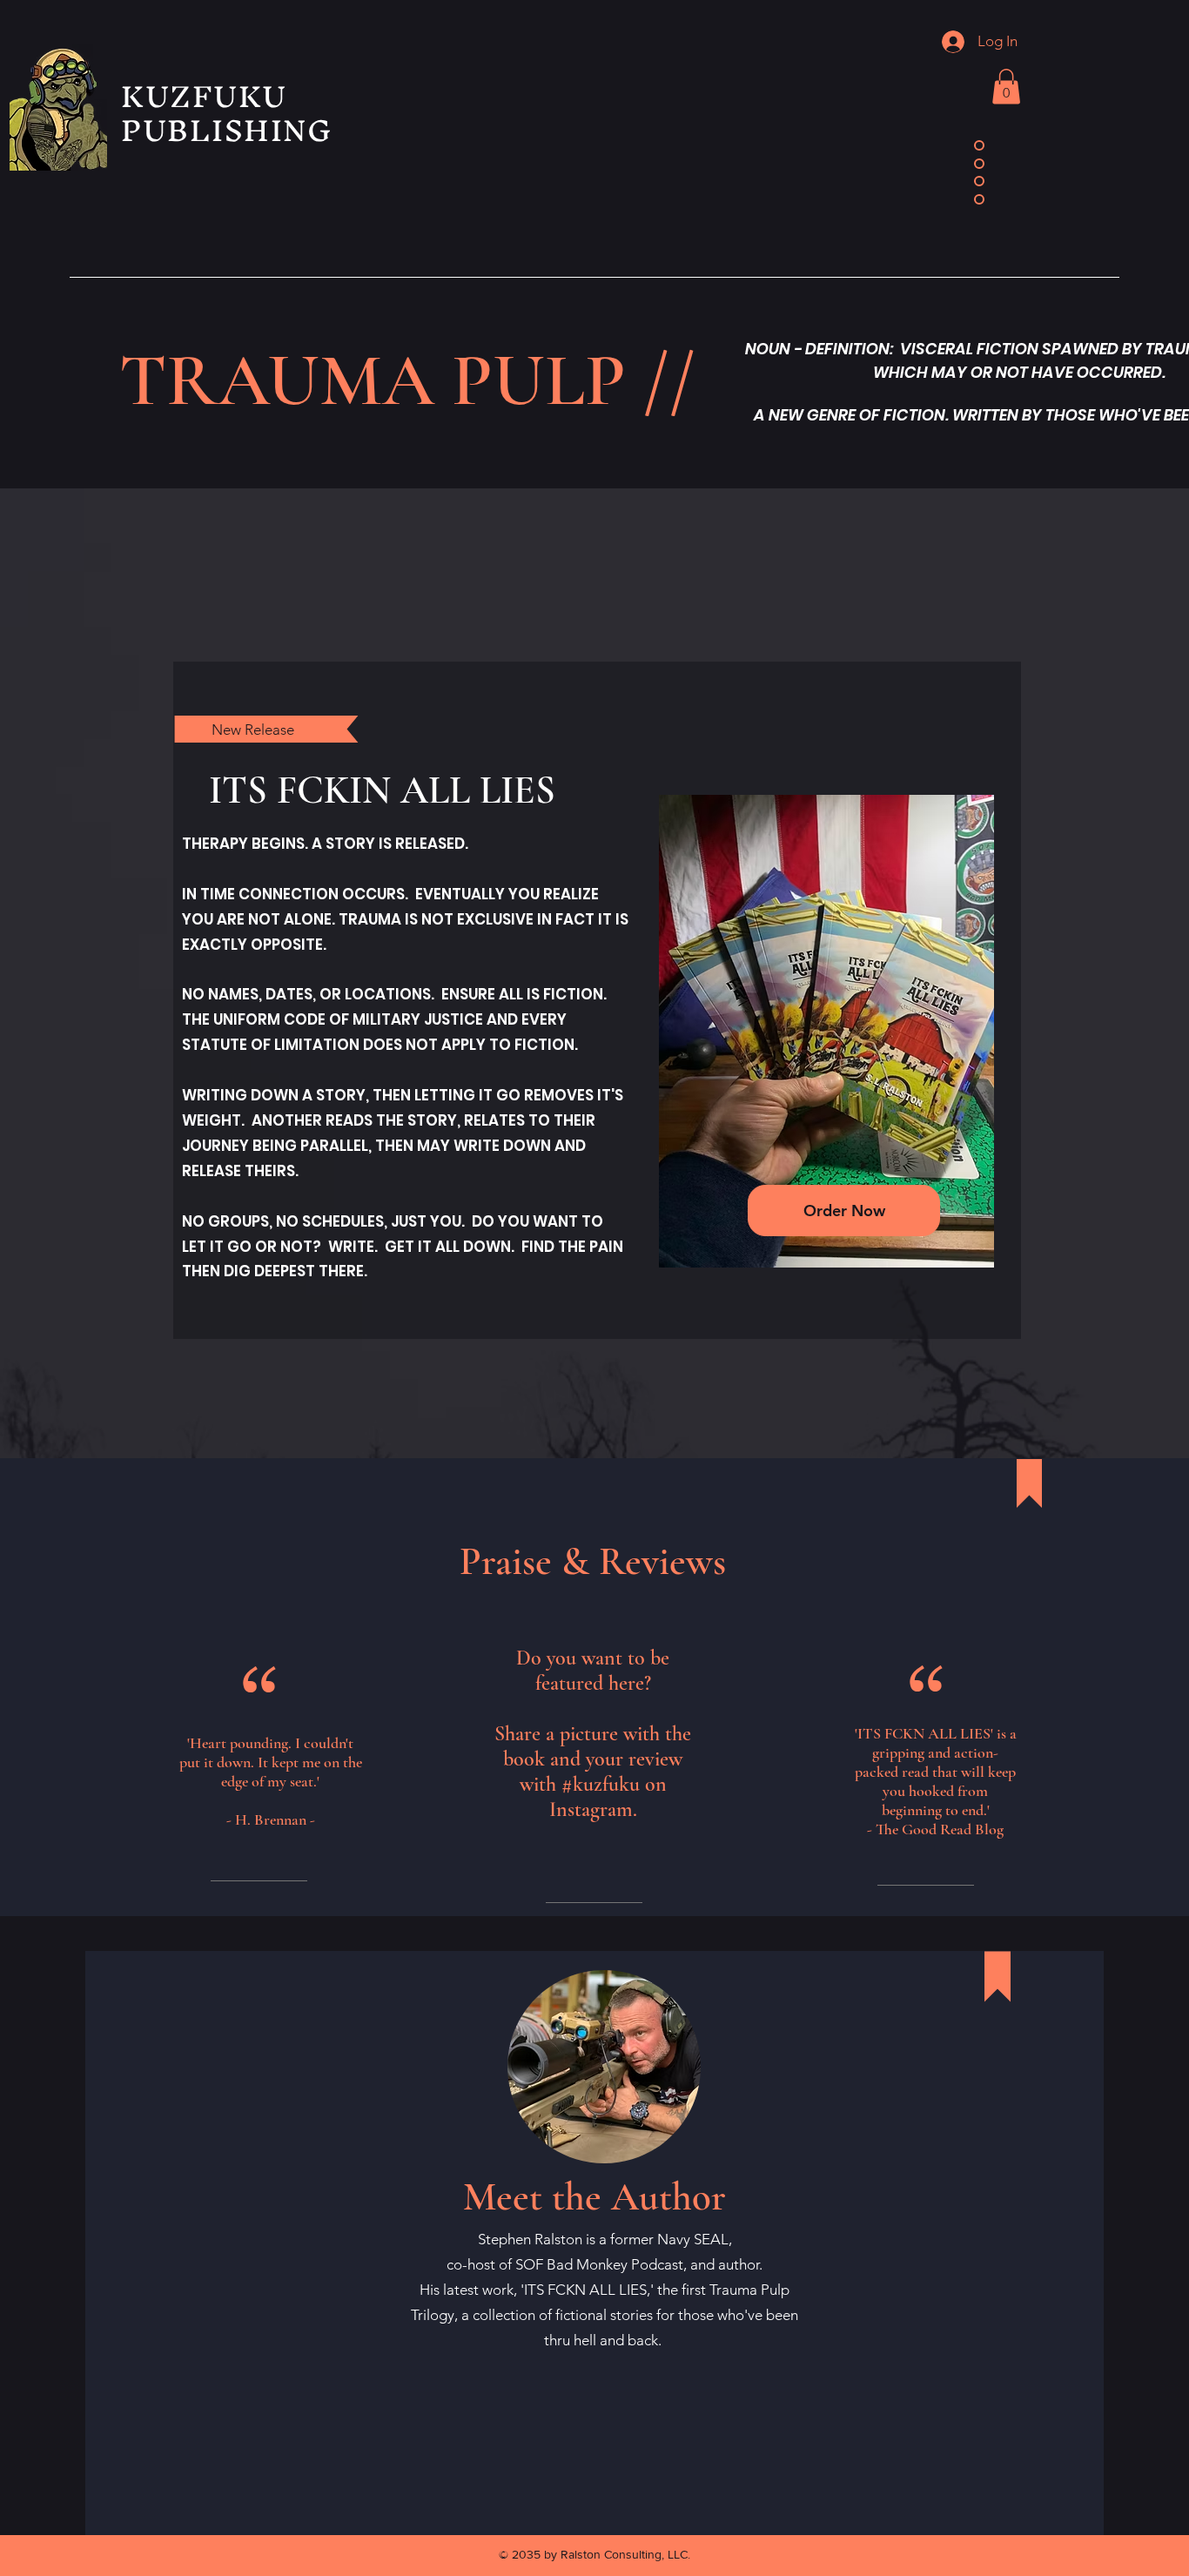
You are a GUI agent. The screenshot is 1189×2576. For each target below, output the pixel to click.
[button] (1006, 87)
